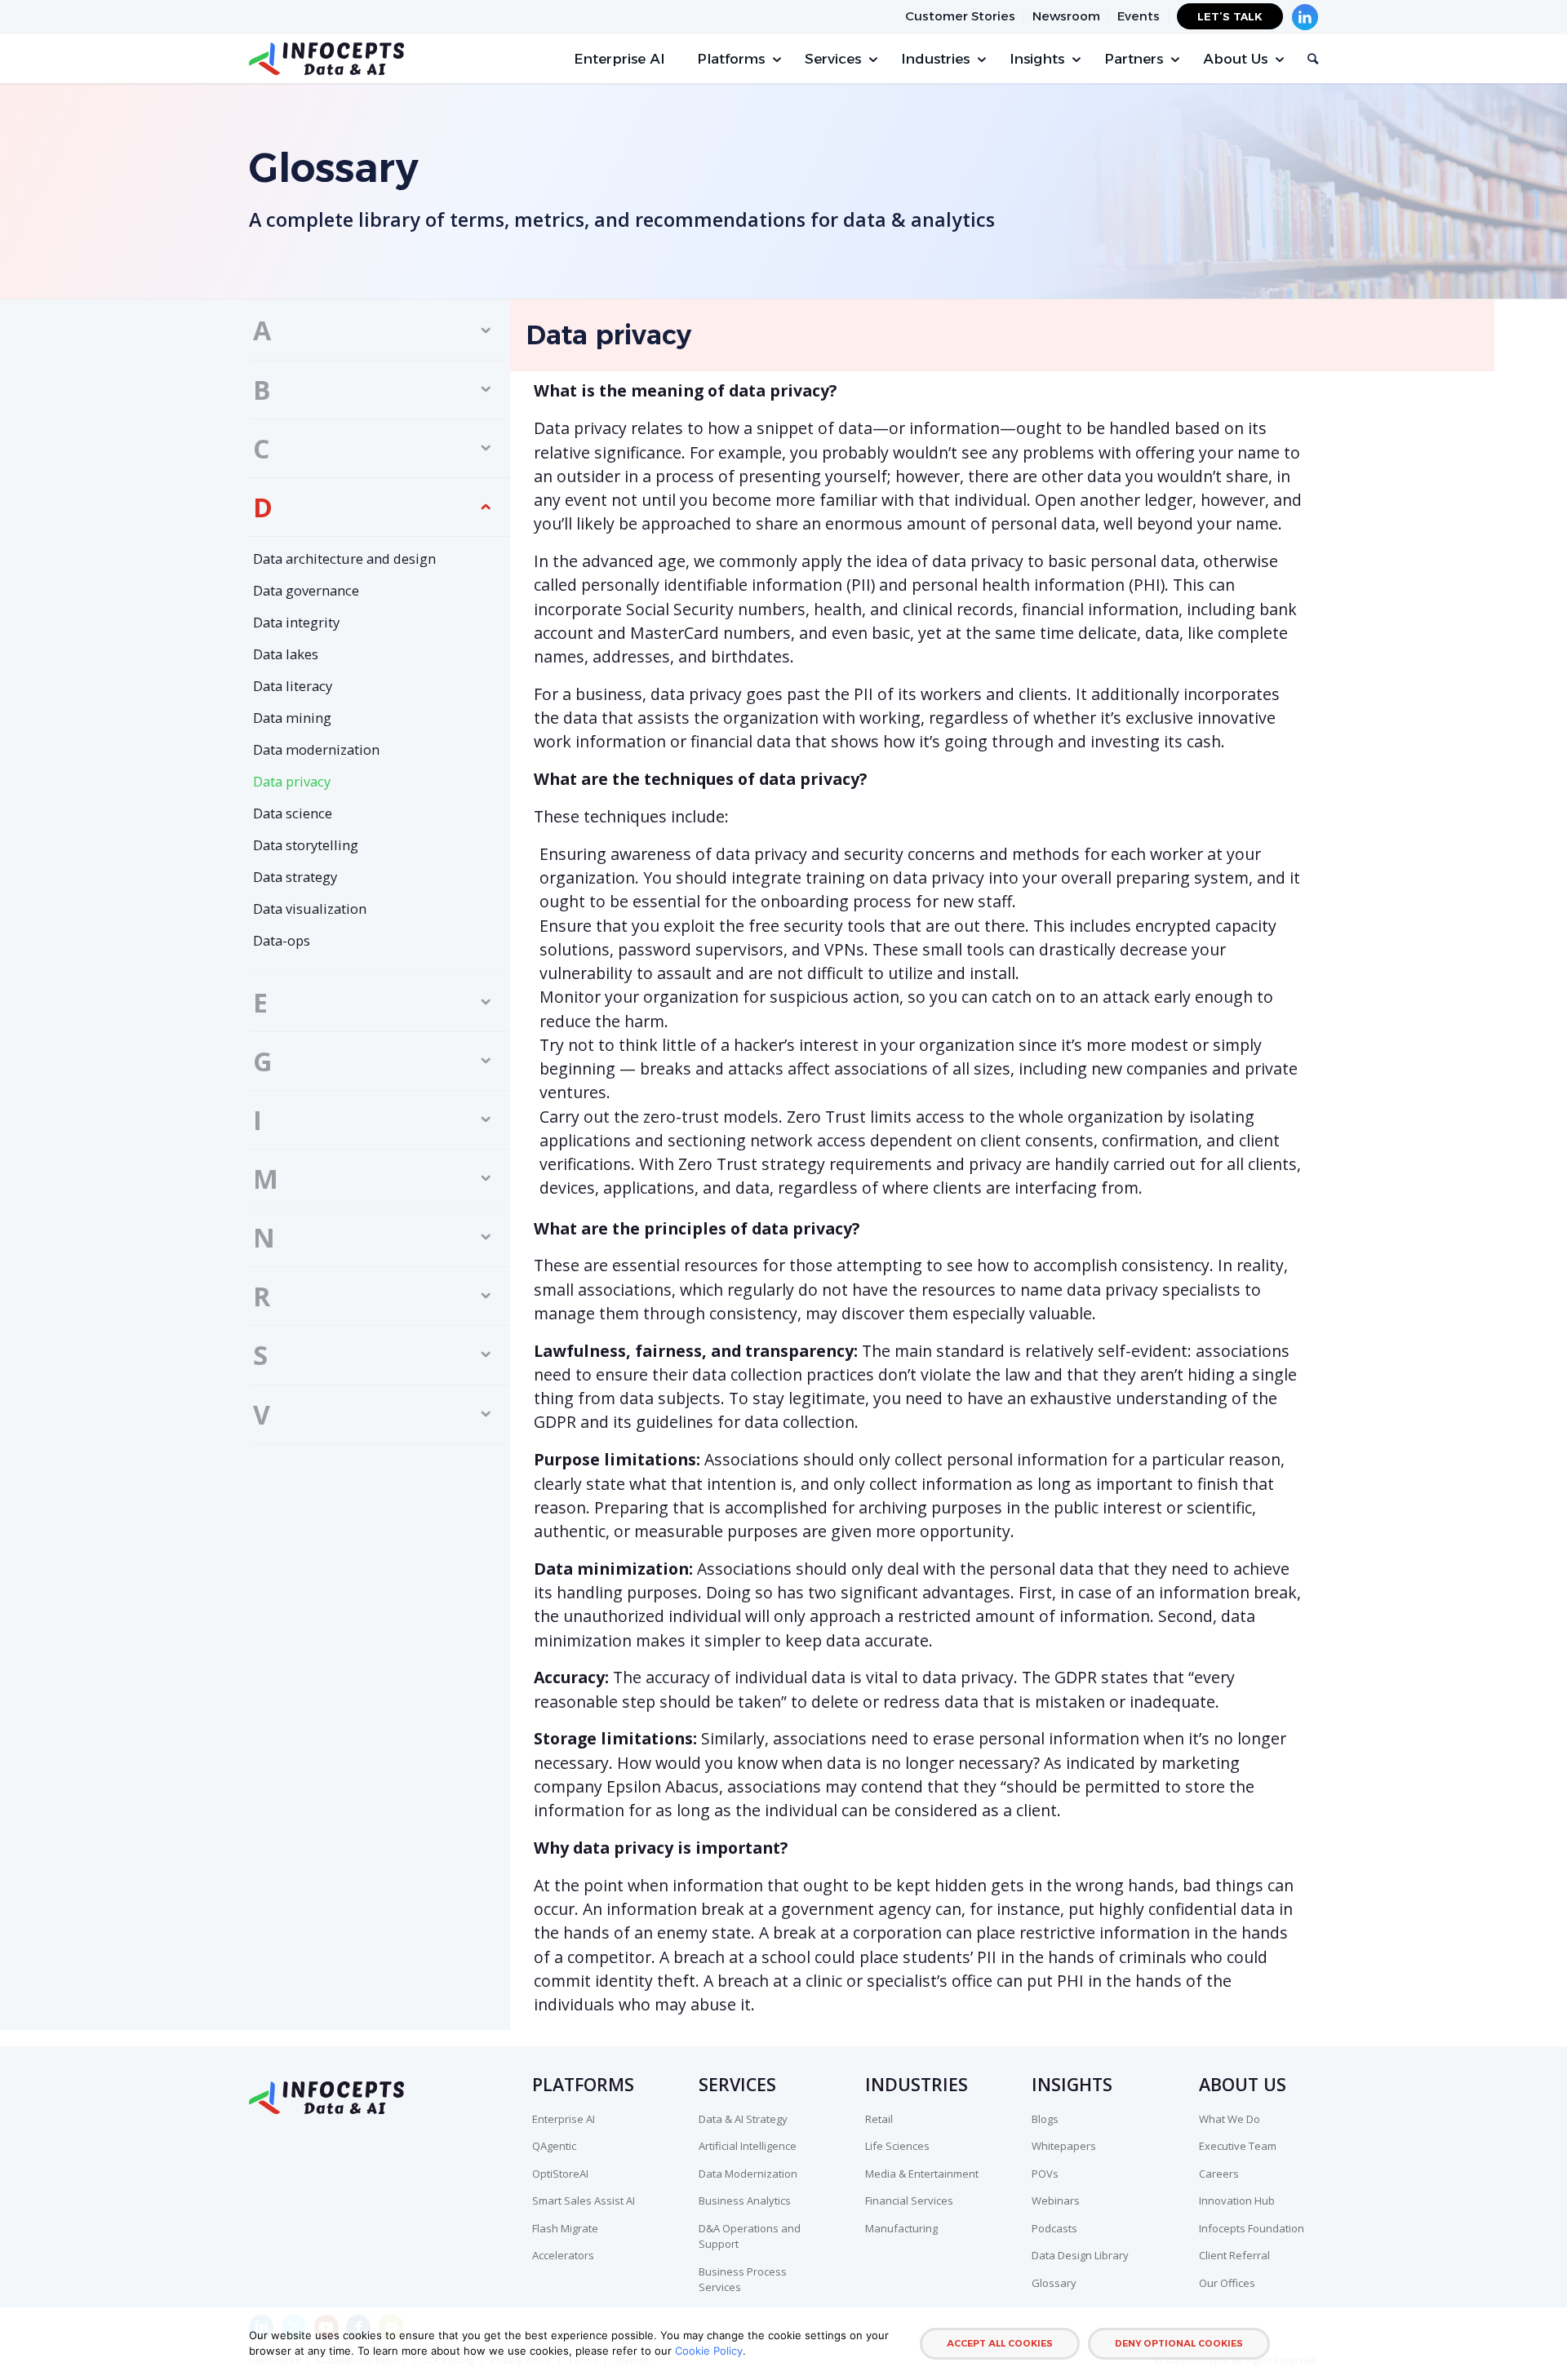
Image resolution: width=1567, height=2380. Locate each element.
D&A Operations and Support (750, 2236)
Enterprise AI (564, 2119)
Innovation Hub (1237, 2201)
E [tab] (260, 1002)
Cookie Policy (709, 2351)
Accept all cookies (1000, 2343)
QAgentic (554, 2146)
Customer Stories (960, 16)
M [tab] (266, 1179)
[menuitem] (961, 17)
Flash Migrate (565, 2228)
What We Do (1230, 2119)
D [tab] (263, 507)
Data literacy (293, 686)
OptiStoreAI (560, 2174)
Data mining (292, 718)
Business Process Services (743, 2280)
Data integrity (296, 622)
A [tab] (262, 330)
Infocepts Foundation (1252, 2228)
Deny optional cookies (1179, 2343)
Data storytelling (306, 845)
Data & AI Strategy (743, 2119)
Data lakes (286, 654)
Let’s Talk (1230, 16)
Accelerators (563, 2255)
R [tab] (262, 1296)
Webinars (1056, 2201)
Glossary (1054, 2283)
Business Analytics (745, 2201)
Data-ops (282, 940)
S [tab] (260, 1355)
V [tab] (262, 1414)
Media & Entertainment (922, 2174)
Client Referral (1234, 2255)
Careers (1219, 2174)
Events (1139, 16)
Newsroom (1066, 16)
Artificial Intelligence (748, 2146)
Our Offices (1227, 2283)
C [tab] (261, 448)
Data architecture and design (344, 558)
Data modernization (316, 749)
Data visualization (310, 909)
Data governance (306, 590)
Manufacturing (901, 2228)
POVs (1045, 2174)
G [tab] (262, 1061)
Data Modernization (748, 2174)
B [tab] (262, 390)
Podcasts (1054, 2228)
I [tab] (257, 1120)
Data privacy (292, 781)
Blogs (1045, 2119)
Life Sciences (897, 2146)
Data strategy (295, 877)
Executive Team (1238, 2146)
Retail (879, 2119)
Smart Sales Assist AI (584, 2201)
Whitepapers (1064, 2146)
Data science (293, 813)
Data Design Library (1080, 2255)
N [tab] (264, 1237)
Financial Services (909, 2201)
